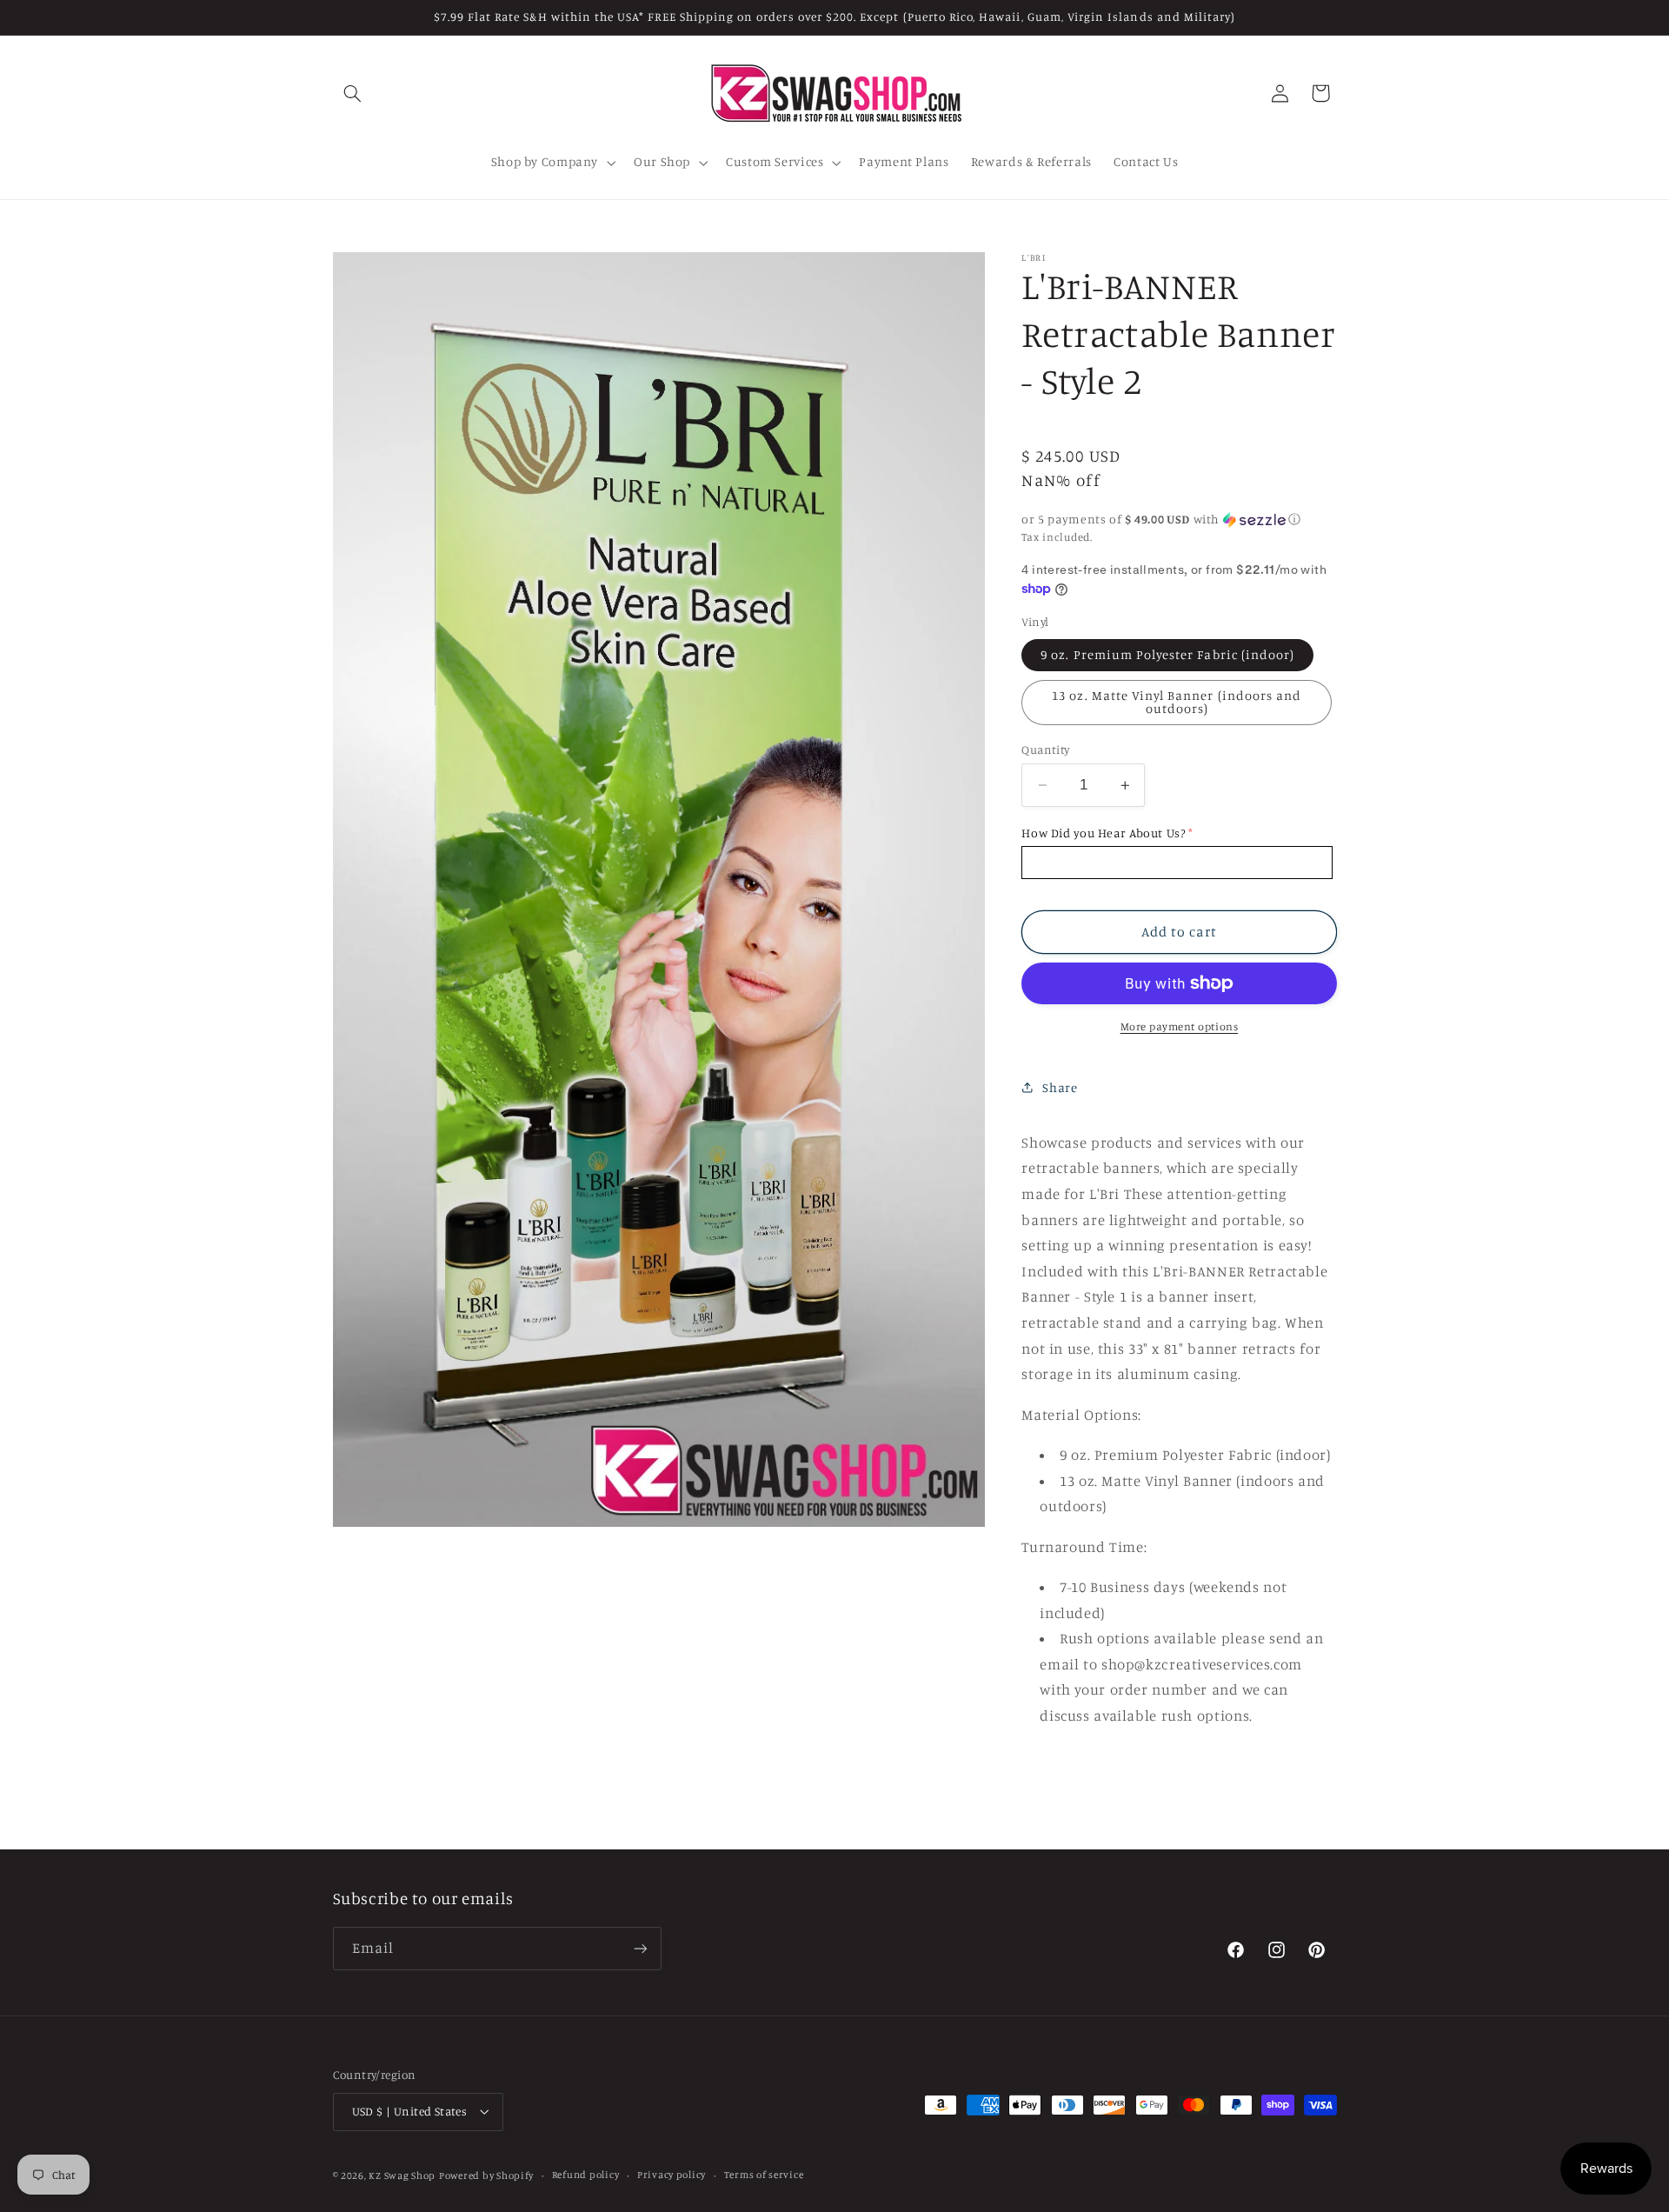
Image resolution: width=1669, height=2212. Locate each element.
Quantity (1045, 750)
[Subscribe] (640, 1948)
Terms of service (764, 2175)
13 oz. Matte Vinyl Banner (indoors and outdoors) (1177, 702)
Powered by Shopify (486, 2175)
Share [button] (1060, 1087)
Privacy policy (672, 2175)
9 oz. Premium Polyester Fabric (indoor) (1167, 654)
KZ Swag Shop (402, 2175)
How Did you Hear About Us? (1103, 833)
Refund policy (586, 2175)
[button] (353, 93)
